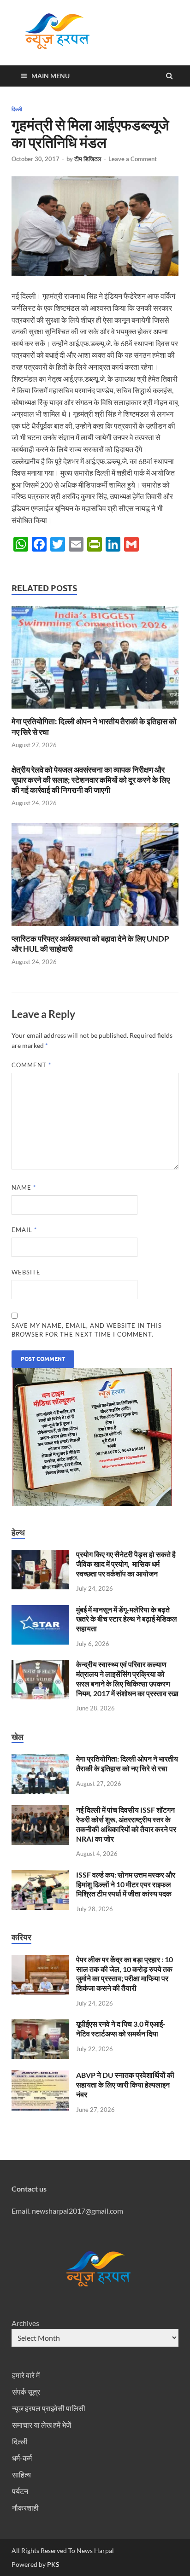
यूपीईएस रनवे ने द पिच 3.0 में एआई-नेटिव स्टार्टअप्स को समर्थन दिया (121, 2029)
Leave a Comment (133, 159)
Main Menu (50, 76)
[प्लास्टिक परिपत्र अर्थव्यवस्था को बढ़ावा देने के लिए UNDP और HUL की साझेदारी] (95, 928)
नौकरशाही (25, 2508)
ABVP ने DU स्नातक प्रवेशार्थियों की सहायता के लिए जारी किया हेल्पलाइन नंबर (125, 2085)
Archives (25, 2323)
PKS (52, 2564)
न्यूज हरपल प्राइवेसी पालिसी (49, 2408)
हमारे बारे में (26, 2375)
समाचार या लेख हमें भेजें (42, 2425)
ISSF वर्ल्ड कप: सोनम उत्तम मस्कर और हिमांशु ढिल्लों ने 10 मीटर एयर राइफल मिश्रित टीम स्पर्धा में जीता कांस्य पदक (126, 1884)
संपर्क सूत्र (26, 2392)
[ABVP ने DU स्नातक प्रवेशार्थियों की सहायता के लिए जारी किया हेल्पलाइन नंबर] (40, 2076)
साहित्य (21, 2474)
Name (24, 1187)
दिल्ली (17, 109)
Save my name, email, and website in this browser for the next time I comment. (87, 1330)
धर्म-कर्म (22, 2458)
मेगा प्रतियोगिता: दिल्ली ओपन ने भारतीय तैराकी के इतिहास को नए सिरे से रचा (127, 1763)
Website (26, 1272)
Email (24, 1230)
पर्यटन (20, 2491)
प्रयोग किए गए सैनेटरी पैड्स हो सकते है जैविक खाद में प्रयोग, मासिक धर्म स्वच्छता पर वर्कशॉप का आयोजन (126, 1564)
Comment (31, 1065)
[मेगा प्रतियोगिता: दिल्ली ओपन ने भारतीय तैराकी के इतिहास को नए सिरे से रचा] (95, 711)
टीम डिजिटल (88, 159)
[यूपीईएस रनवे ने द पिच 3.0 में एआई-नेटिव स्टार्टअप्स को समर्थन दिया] (40, 2025)
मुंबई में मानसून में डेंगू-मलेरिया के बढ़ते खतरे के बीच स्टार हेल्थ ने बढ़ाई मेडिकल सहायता (127, 1619)
